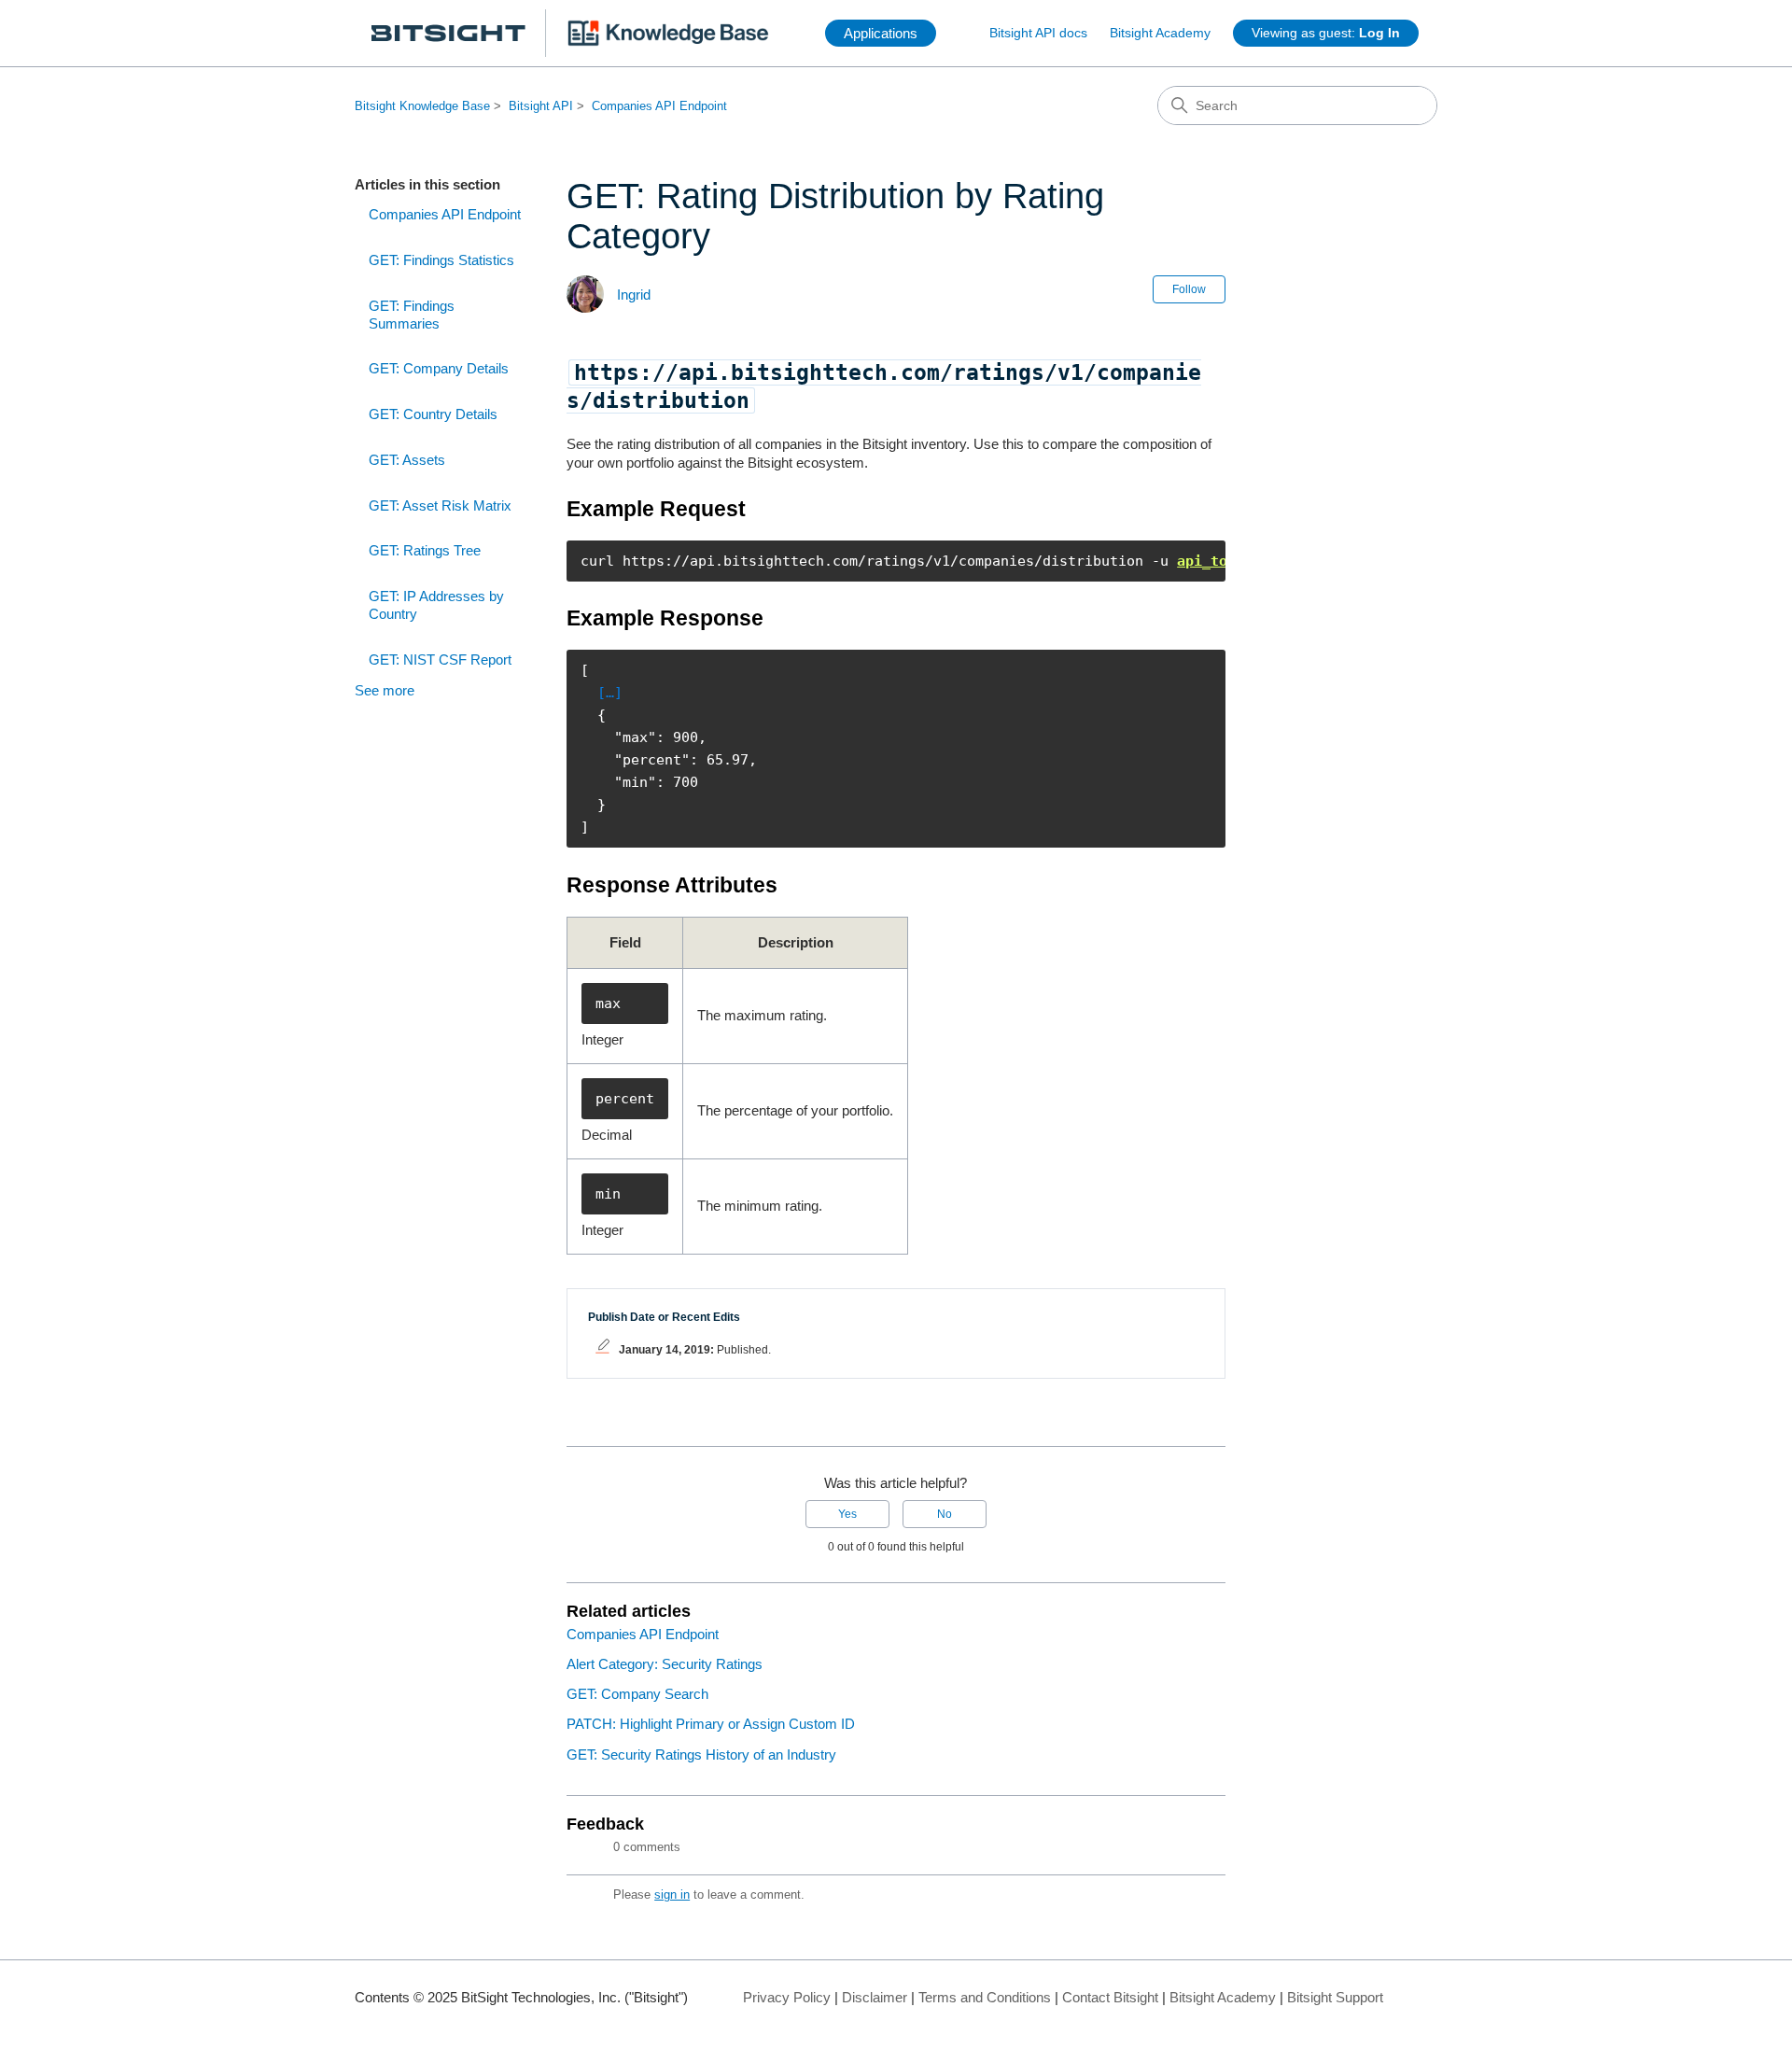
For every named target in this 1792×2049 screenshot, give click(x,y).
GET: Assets (407, 460)
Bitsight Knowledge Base (422, 106)
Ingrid (634, 295)
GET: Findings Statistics (441, 260)
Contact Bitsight (1110, 1997)
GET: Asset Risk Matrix (440, 505)
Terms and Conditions (985, 1997)
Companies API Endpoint (659, 106)
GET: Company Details (439, 368)
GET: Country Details (433, 414)
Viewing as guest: (1326, 33)
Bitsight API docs (1038, 33)
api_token (1215, 561)
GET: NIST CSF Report (440, 660)
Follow (1189, 289)
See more (385, 690)
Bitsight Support (1335, 1997)
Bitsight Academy (1160, 33)
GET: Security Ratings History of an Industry (701, 1754)
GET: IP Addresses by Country (436, 605)
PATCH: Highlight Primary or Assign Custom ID (711, 1724)
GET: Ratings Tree (425, 550)
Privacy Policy (787, 1997)
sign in (672, 1895)
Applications (881, 33)
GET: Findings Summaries (412, 315)
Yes (847, 1514)
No (945, 1514)
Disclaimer (875, 1997)
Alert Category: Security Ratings (665, 1664)
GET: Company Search (637, 1694)
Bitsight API (541, 106)
